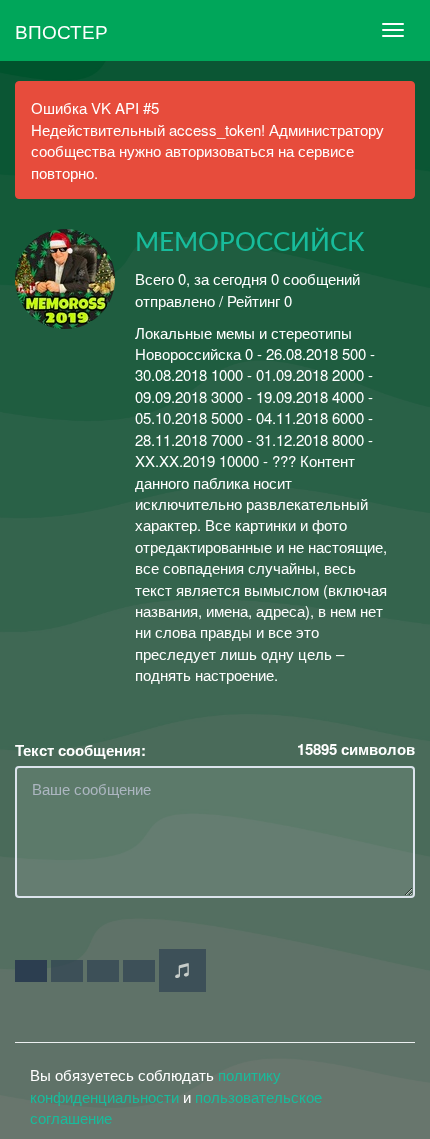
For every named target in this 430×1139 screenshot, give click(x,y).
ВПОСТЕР (61, 30)
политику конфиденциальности (155, 1085)
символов (356, 749)
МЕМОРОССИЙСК (250, 243)
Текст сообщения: (80, 750)
